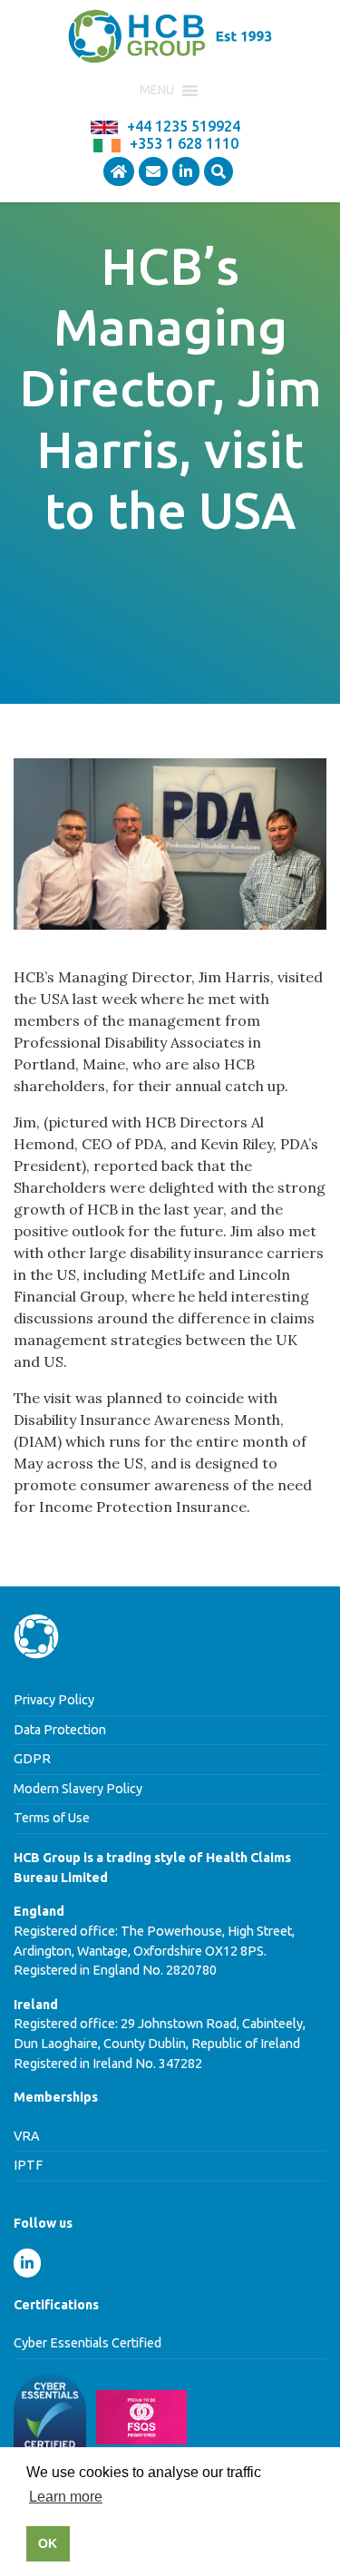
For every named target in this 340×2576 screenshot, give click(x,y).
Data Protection (60, 1730)
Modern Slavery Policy (78, 1789)
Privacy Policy (54, 1700)
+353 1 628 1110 (184, 143)
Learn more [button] (66, 2497)
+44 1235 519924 (184, 126)
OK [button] (48, 2543)
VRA (27, 2136)
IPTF (28, 2165)
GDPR (32, 1759)
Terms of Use (52, 1818)
